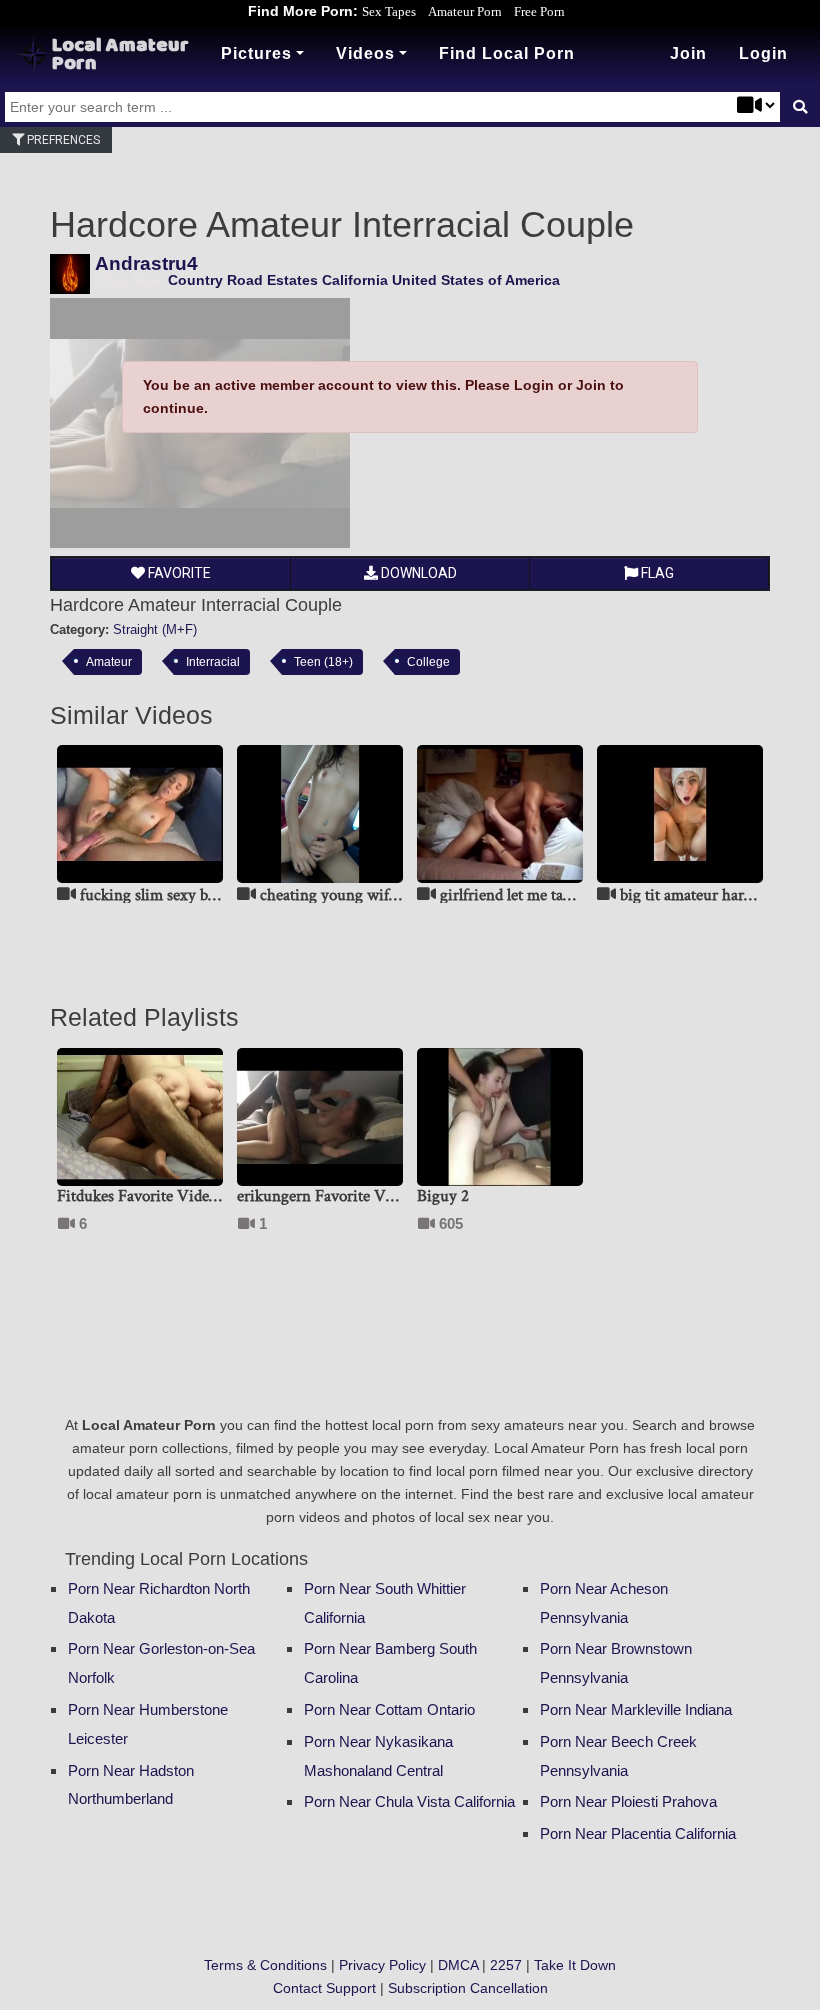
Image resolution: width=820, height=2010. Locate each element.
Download (417, 573)
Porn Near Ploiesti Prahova (628, 1801)
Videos (365, 53)
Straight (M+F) (155, 629)
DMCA (458, 1965)
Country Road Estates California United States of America (364, 280)
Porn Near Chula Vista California (409, 1801)
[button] (763, 54)
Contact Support (324, 1988)
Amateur (109, 661)
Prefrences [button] (62, 140)
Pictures (256, 53)
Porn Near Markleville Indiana (636, 1709)
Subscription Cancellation (468, 1988)
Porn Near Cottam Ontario (389, 1709)
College (428, 661)
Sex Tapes (389, 11)
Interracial (213, 661)
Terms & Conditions (265, 1965)
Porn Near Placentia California (638, 1833)
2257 (506, 1965)
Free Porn (539, 11)
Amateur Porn (465, 11)
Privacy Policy (382, 1965)
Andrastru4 (146, 263)
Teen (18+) (323, 661)
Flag (656, 573)
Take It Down (575, 1965)
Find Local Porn (507, 53)
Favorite (178, 573)
